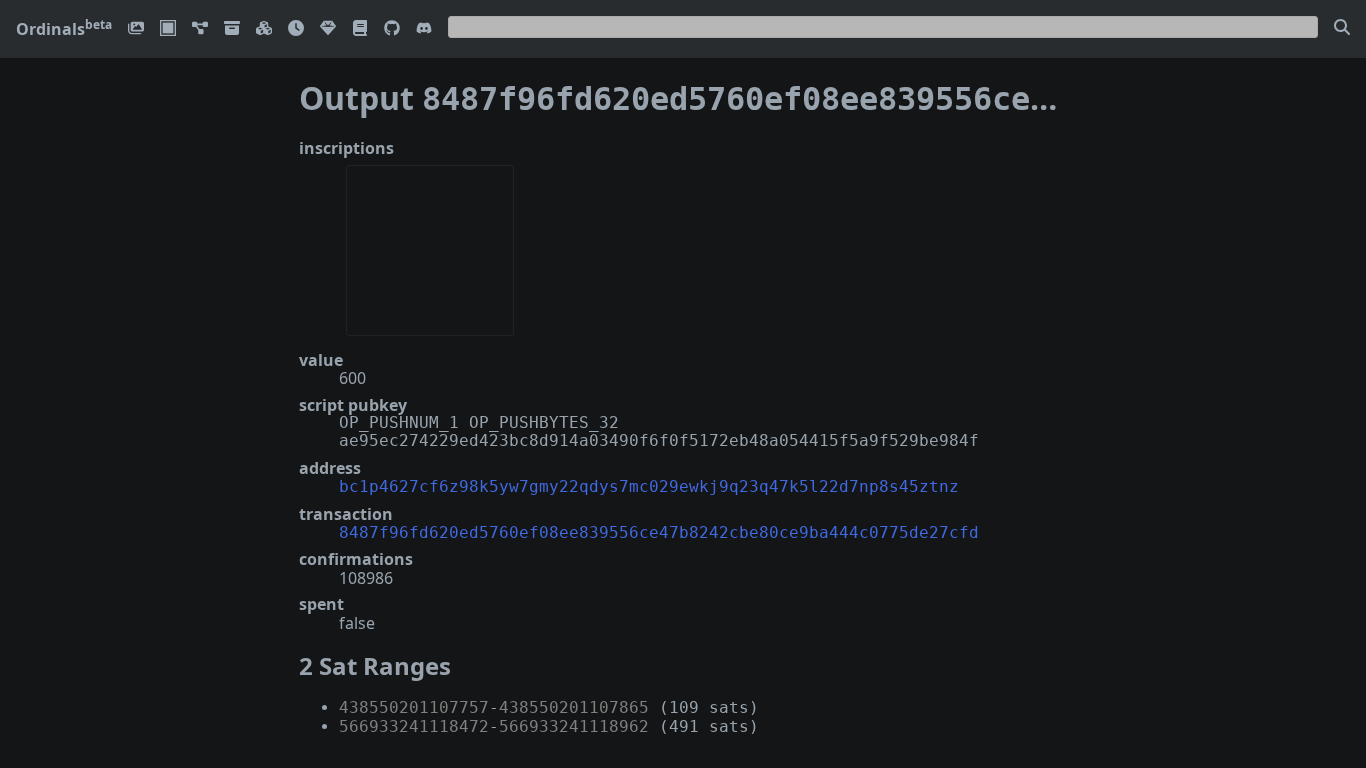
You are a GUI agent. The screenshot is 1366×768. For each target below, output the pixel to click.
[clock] (296, 29)
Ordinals (64, 29)
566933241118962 (574, 726)
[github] (392, 29)
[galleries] (232, 29)
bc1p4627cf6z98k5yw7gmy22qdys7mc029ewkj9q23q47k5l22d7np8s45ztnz (649, 486)
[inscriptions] (136, 29)
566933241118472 (414, 726)
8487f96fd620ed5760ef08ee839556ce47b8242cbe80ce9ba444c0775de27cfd (659, 532)
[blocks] (264, 29)
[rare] (328, 29)
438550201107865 (574, 707)
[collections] (200, 29)
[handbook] (360, 29)
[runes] (168, 29)
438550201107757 (414, 707)
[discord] (424, 29)
